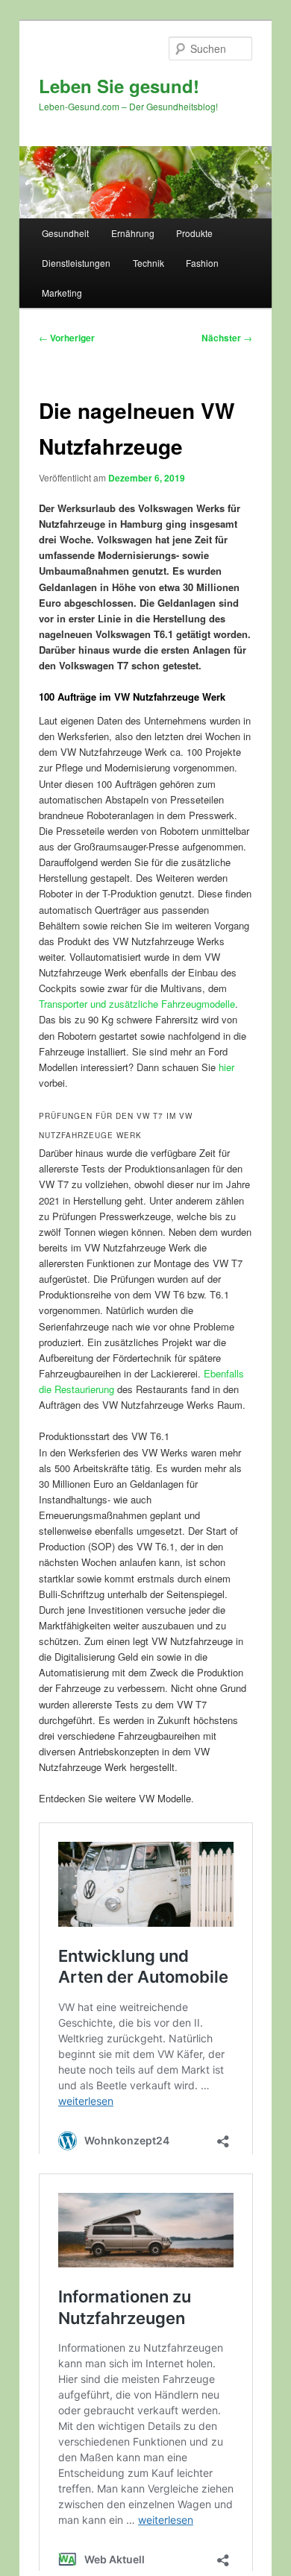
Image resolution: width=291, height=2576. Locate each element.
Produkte (194, 233)
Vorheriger (67, 338)
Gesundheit (65, 233)
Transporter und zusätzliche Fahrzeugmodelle (137, 1004)
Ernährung (133, 233)
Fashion (202, 263)
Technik (148, 263)
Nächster (227, 338)
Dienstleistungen (76, 263)
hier (226, 1067)
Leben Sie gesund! (119, 86)
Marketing (62, 293)
